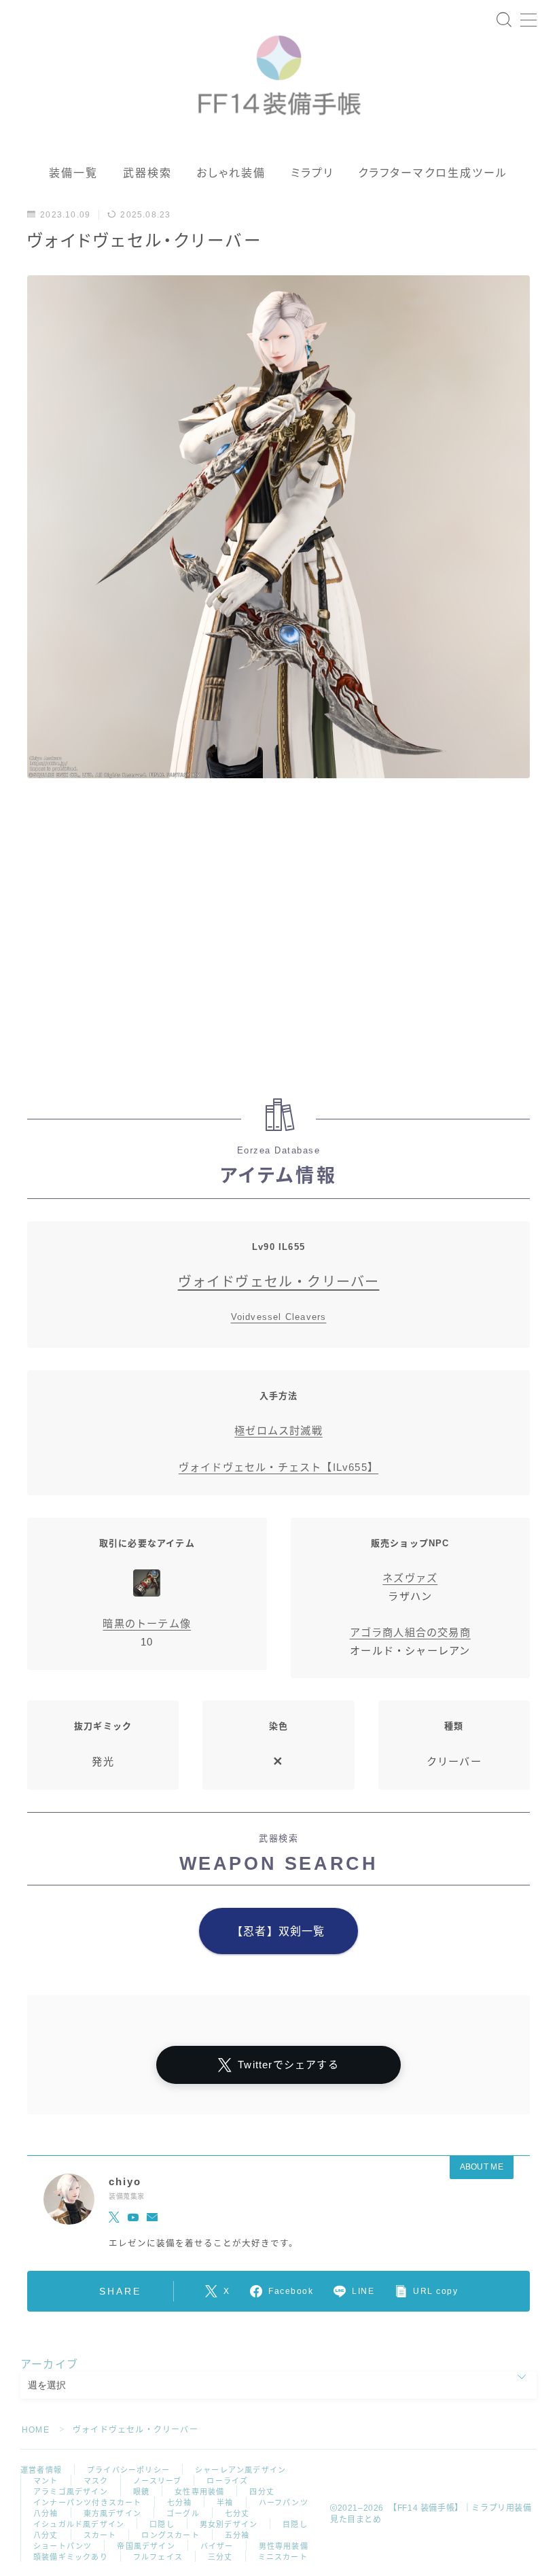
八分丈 (46, 2535)
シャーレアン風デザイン (240, 2470)
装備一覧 (73, 173)
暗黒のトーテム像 (147, 1623)
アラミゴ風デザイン (71, 2492)
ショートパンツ (62, 2546)
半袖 (225, 2503)
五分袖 (237, 2535)
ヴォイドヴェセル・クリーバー (279, 1282)
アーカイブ (49, 2364)
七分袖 (180, 2503)
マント (46, 2481)
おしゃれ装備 (231, 173)
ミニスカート (283, 2557)
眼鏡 (141, 2492)
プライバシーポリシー (128, 2470)
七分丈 (237, 2513)
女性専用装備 (199, 2492)
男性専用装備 (284, 2546)
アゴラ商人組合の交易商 (410, 1632)
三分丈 (220, 2557)
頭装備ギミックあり (71, 2557)
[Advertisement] (278, 945)
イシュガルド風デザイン (79, 2524)
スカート (100, 2535)
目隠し (295, 2524)
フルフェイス (158, 2557)
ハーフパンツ (284, 2503)
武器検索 (147, 173)
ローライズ (227, 2481)
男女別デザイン (229, 2524)
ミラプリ (312, 173)
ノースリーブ (157, 2481)
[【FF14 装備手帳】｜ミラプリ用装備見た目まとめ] (279, 69)
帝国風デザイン (146, 2546)
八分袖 (46, 2513)
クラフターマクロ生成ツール (433, 173)
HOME (36, 2430)
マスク (96, 2481)
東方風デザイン (112, 2513)
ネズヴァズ (410, 1578)
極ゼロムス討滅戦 (278, 1430)
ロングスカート (170, 2535)
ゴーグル (183, 2513)
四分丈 (262, 2492)
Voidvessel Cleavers (279, 1317)
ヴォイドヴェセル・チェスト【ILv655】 (278, 1467)
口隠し (162, 2524)
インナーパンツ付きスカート (88, 2503)
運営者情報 (41, 2470)
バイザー (217, 2546)
